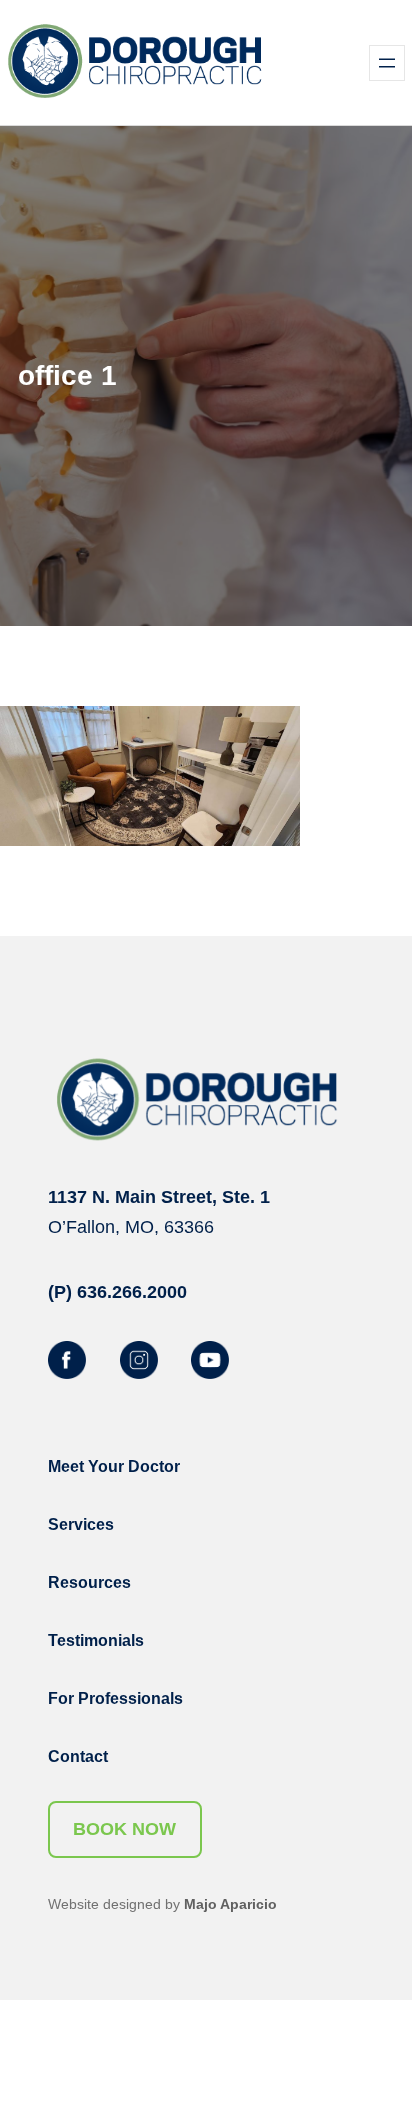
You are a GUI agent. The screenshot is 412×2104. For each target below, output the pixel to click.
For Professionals (115, 1698)
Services (81, 1524)
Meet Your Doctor (114, 1466)
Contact (78, 1756)
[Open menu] (387, 63)
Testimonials (96, 1640)
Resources (89, 1582)
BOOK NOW (124, 1829)
